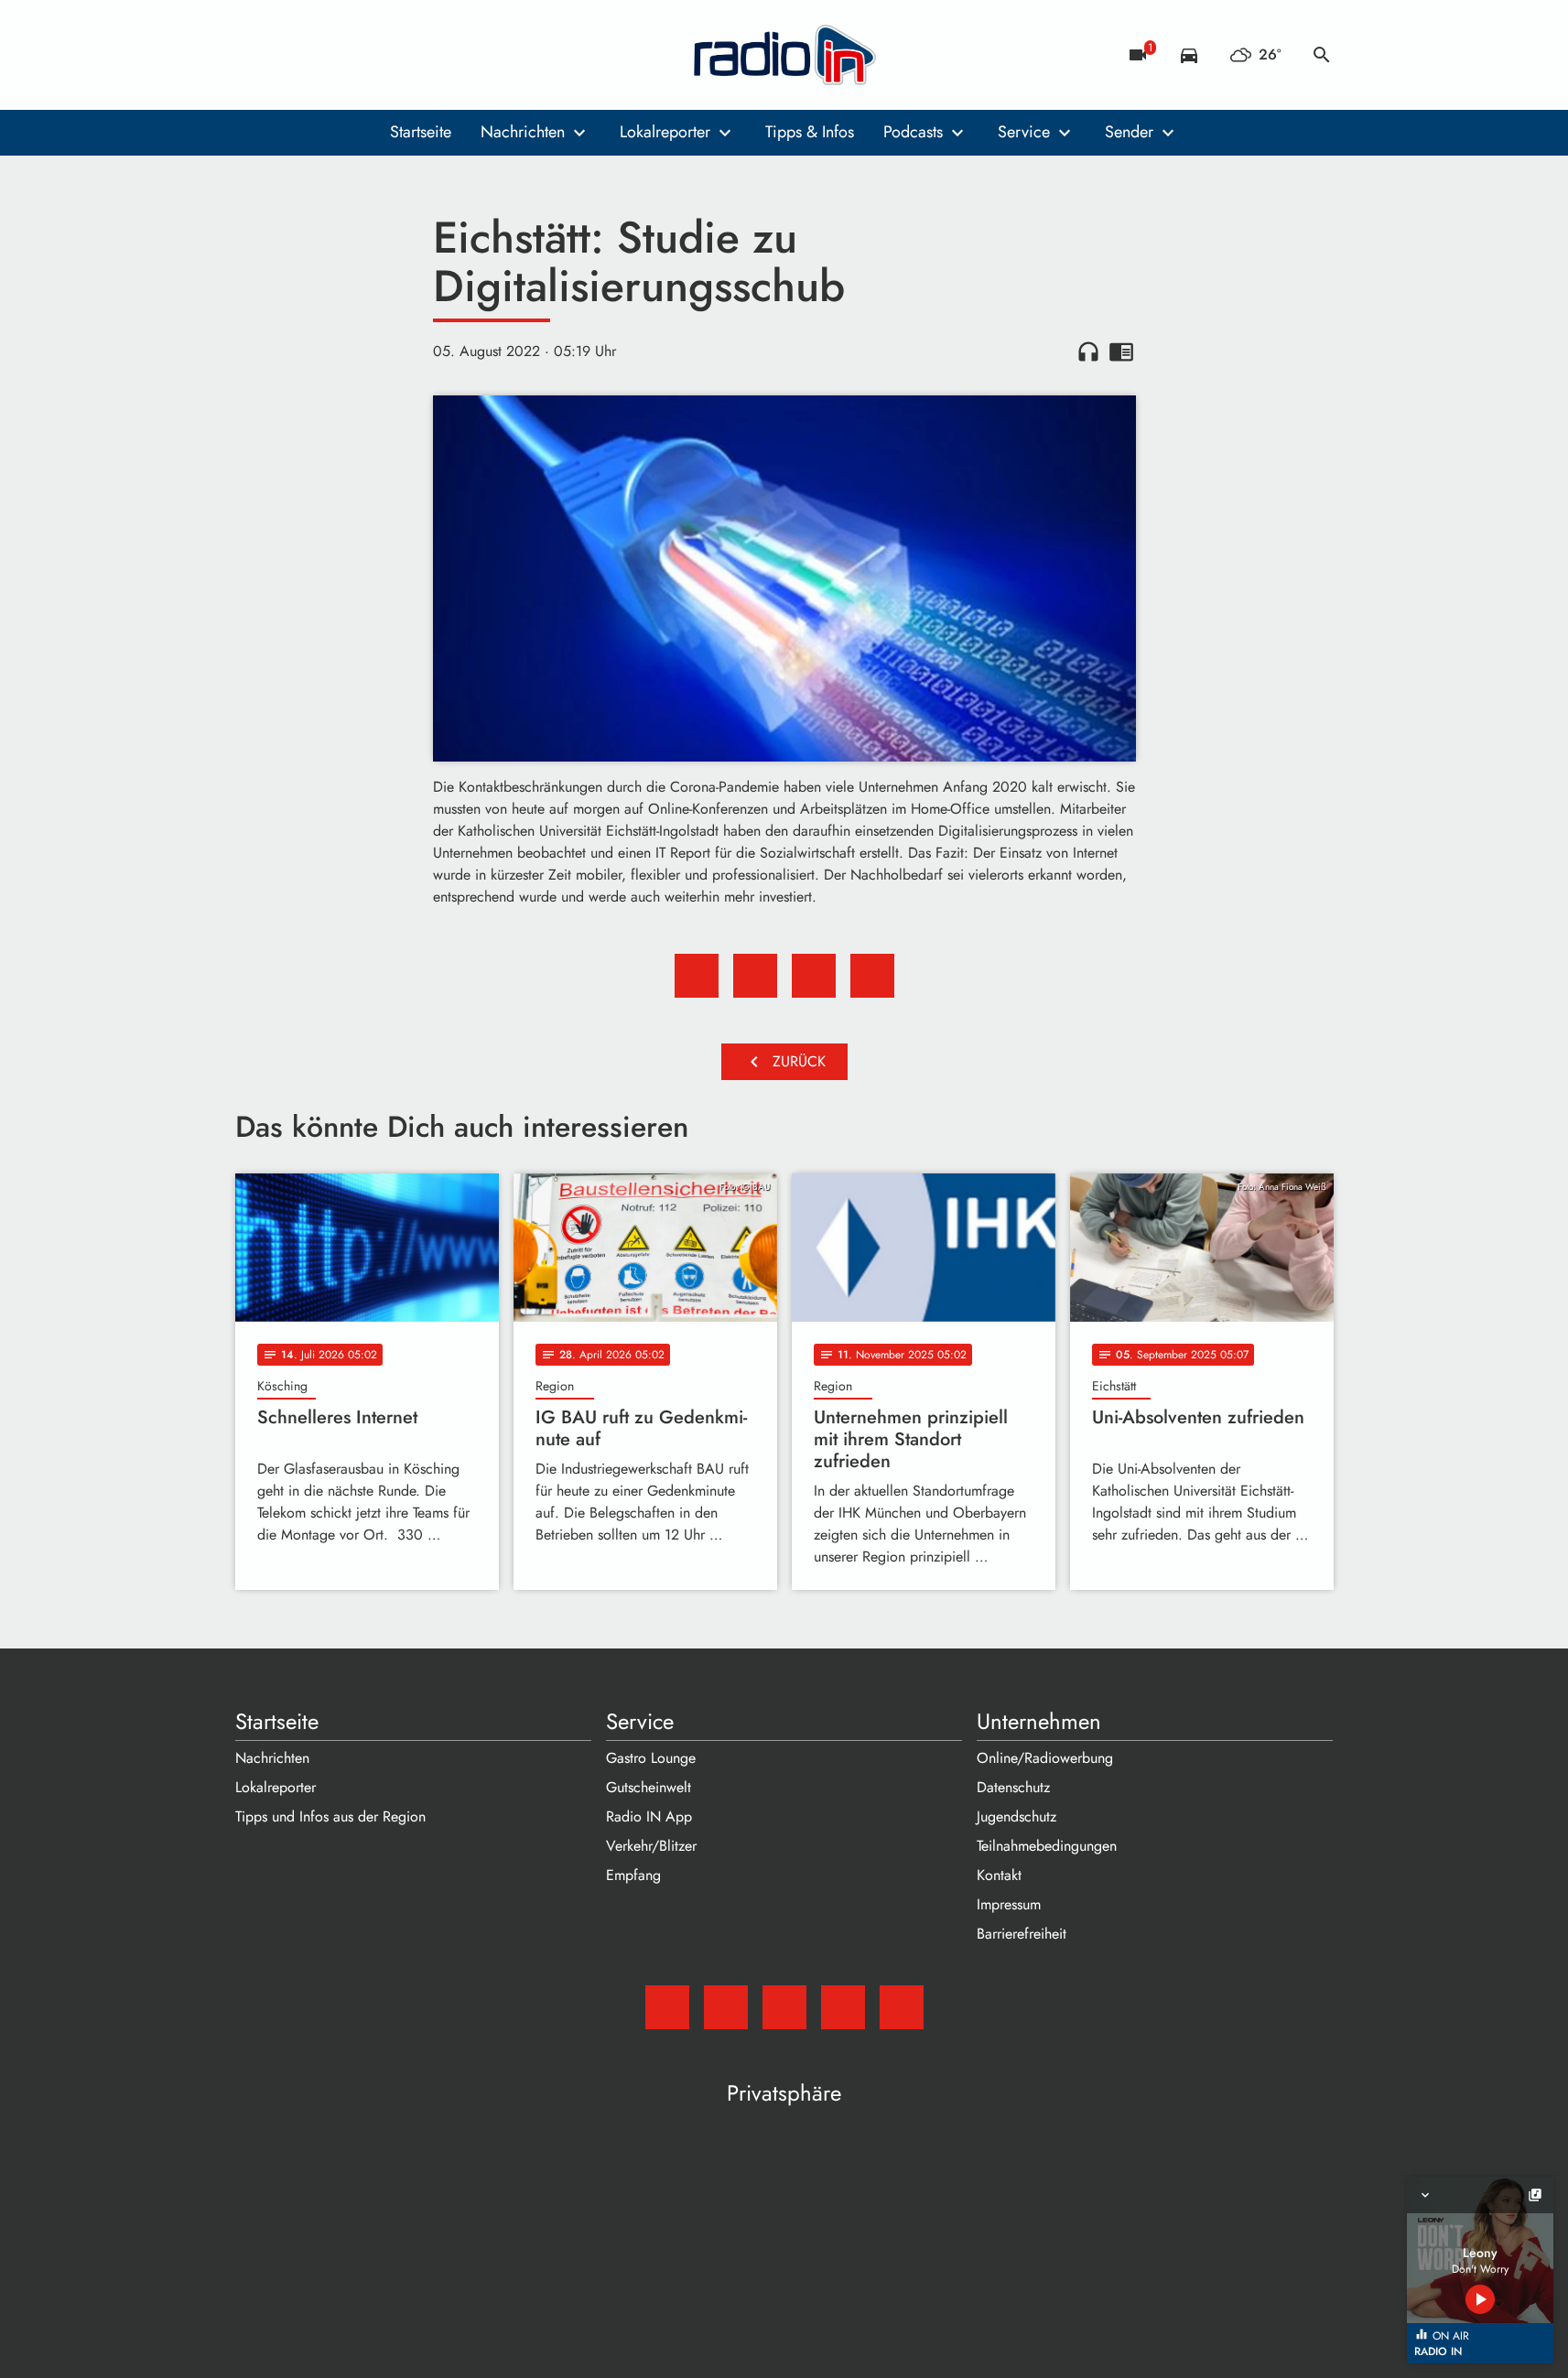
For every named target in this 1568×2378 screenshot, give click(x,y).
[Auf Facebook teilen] (697, 976)
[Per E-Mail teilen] (872, 976)
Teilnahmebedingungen (1047, 1846)
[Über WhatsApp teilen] (814, 976)
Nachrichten (523, 132)
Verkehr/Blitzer (651, 1846)
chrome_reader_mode (1121, 351)
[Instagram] (327, 55)
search (1322, 55)
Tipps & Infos (810, 132)
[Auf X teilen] (755, 976)
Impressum (1009, 1904)
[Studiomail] (254, 55)
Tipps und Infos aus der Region (330, 1816)
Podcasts (913, 132)
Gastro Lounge (651, 1758)
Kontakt (999, 1875)
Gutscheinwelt (649, 1787)
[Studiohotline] (400, 55)
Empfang (633, 1875)
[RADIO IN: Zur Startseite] (784, 55)
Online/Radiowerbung (1045, 1758)
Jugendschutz (1016, 1816)
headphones (1088, 351)
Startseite (421, 132)
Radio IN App (649, 1816)
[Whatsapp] (363, 55)
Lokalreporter (665, 132)
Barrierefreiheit (1022, 1934)
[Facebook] (290, 55)
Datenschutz (1013, 1787)
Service (1024, 132)
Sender (1129, 132)
